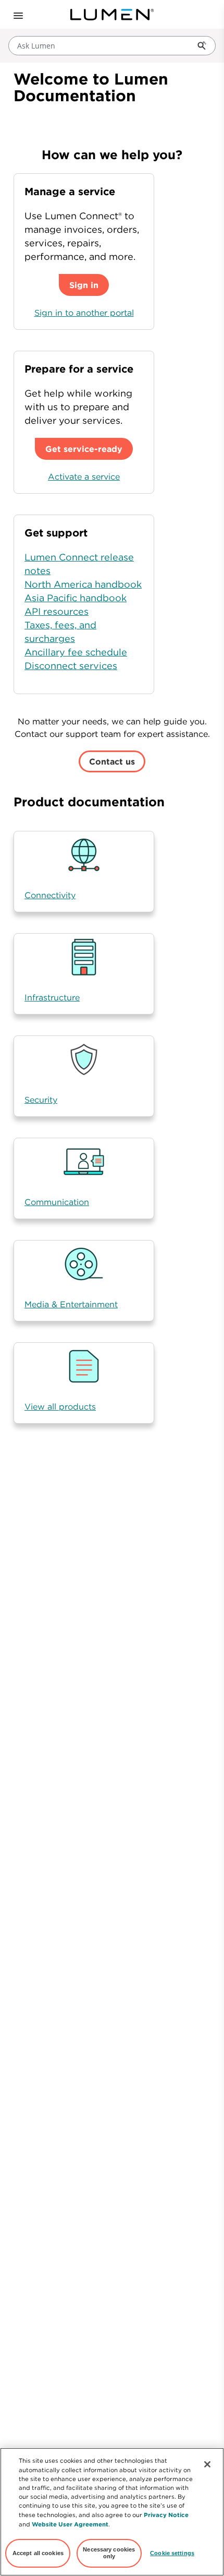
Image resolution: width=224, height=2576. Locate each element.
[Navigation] (17, 15)
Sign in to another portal (84, 313)
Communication (57, 1202)
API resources (57, 611)
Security (41, 1100)
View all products (60, 1406)
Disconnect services (71, 666)
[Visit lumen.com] (112, 15)
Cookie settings (172, 2553)
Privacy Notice (166, 2515)
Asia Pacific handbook (76, 598)
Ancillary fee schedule (76, 652)
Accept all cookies (38, 2553)
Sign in (84, 285)
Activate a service (84, 476)
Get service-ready (84, 449)
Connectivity (50, 895)
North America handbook (83, 584)
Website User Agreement (70, 2524)
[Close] (207, 2464)
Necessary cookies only (109, 2553)
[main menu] (15, 15)
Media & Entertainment (71, 1304)
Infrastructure (52, 997)
